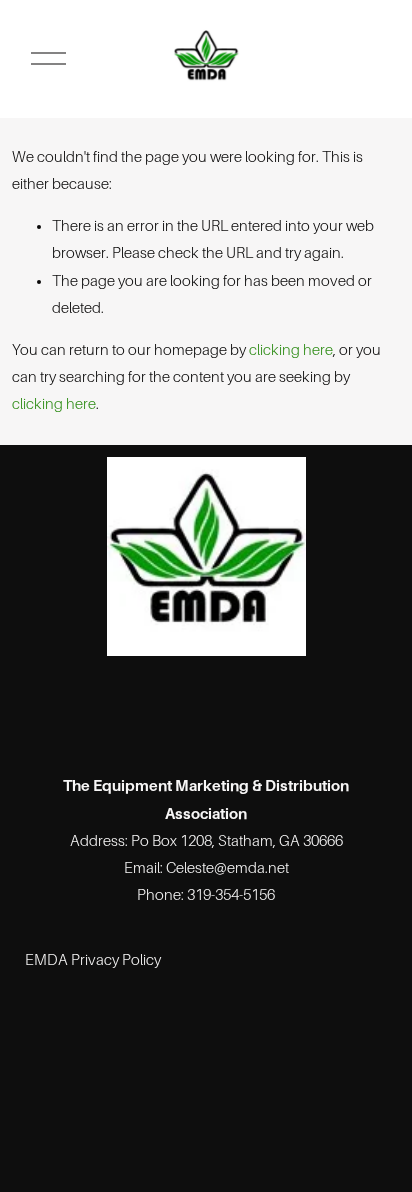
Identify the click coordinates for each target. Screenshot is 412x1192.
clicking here (291, 350)
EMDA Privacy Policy (93, 960)
